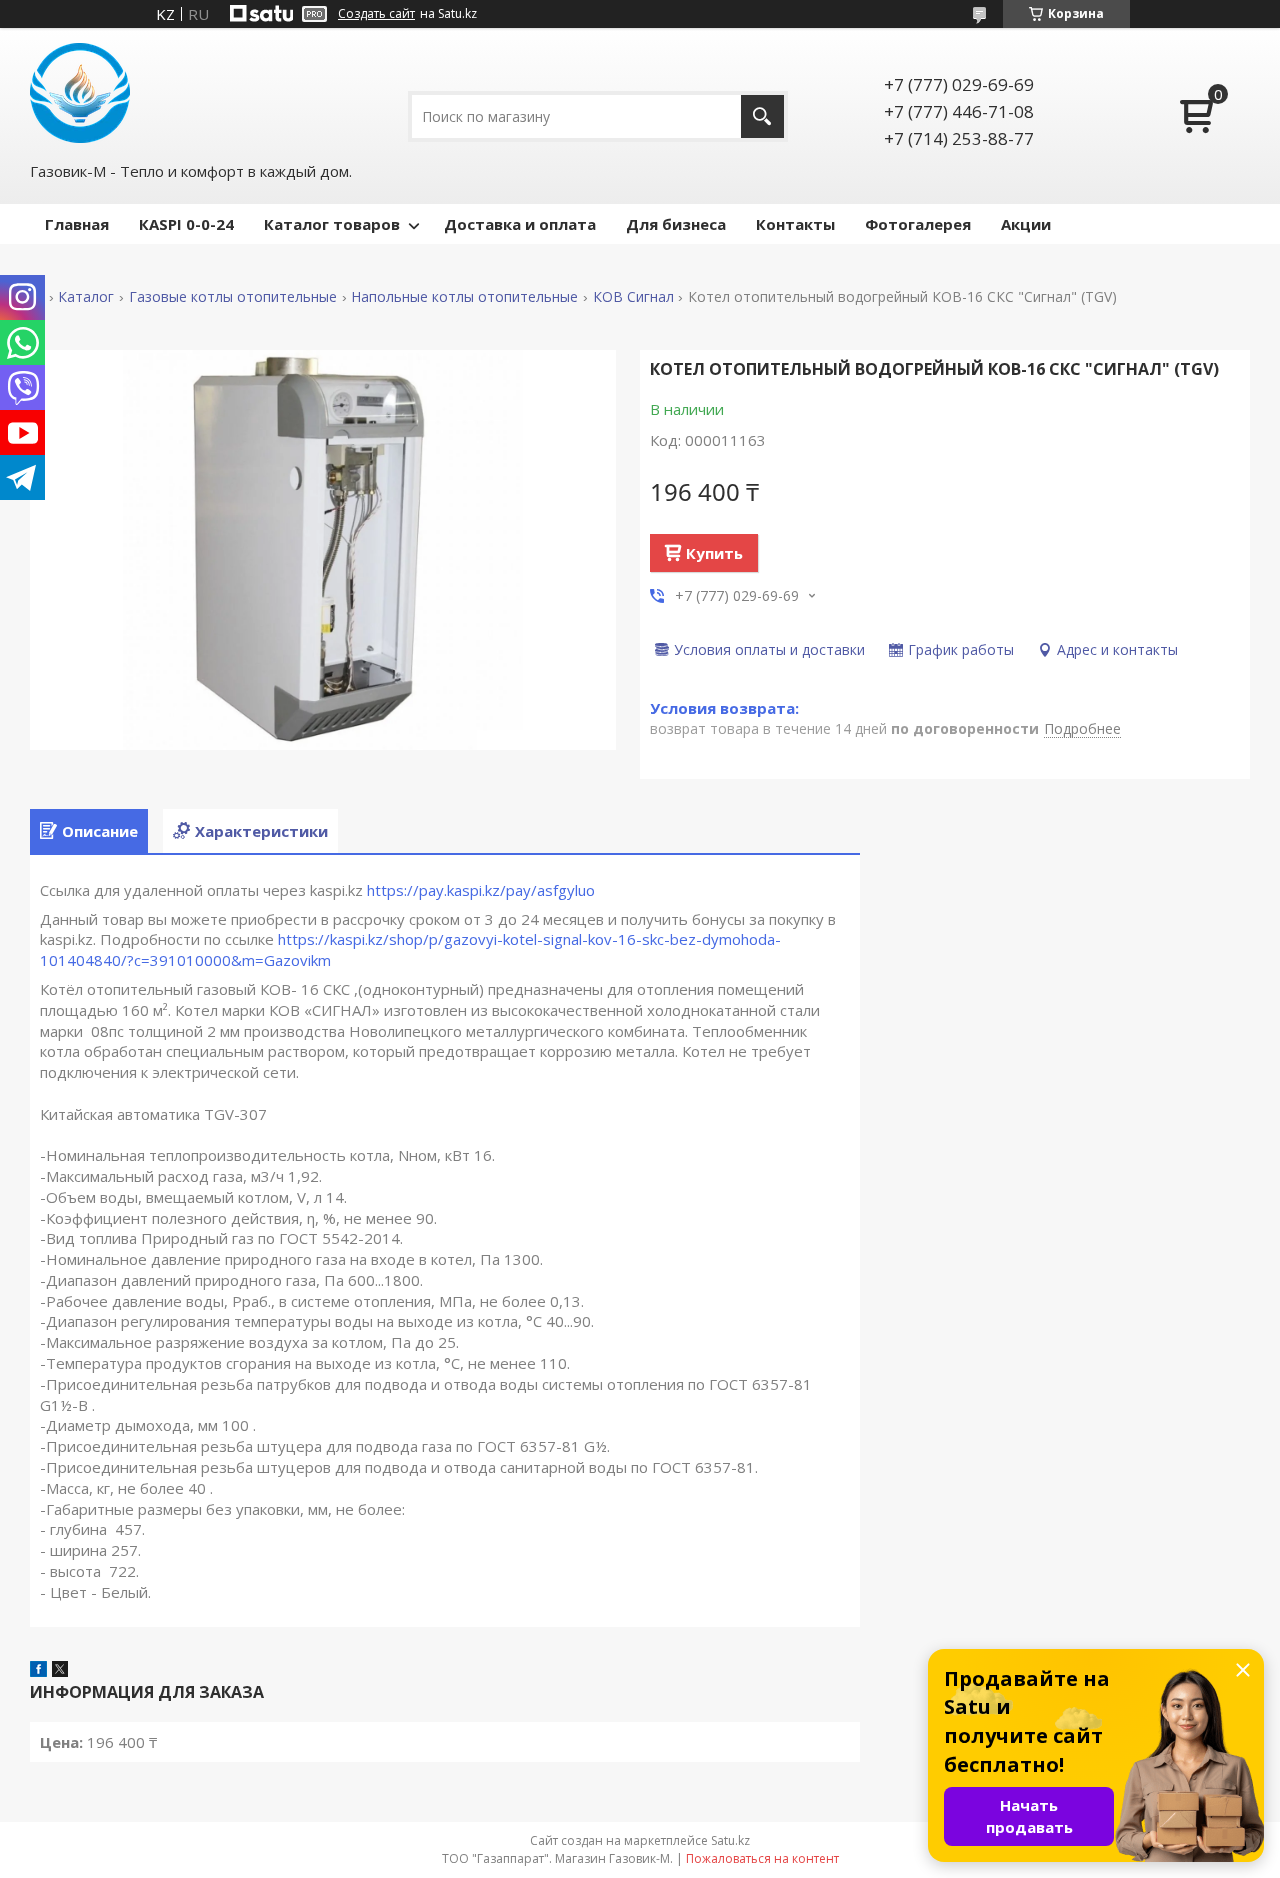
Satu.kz (730, 1840)
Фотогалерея (918, 224)
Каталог (86, 297)
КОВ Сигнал (633, 297)
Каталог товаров (332, 224)
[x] (60, 1671)
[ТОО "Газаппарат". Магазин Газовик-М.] (80, 93)
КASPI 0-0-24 (186, 224)
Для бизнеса (676, 224)
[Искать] (762, 116)
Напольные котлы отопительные (464, 297)
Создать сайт (376, 14)
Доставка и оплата (520, 224)
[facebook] (38, 1671)
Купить (714, 553)
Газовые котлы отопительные (233, 297)
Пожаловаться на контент (762, 1858)
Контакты (795, 224)
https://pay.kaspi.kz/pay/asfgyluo (481, 890)
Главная (77, 224)
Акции (1026, 224)
